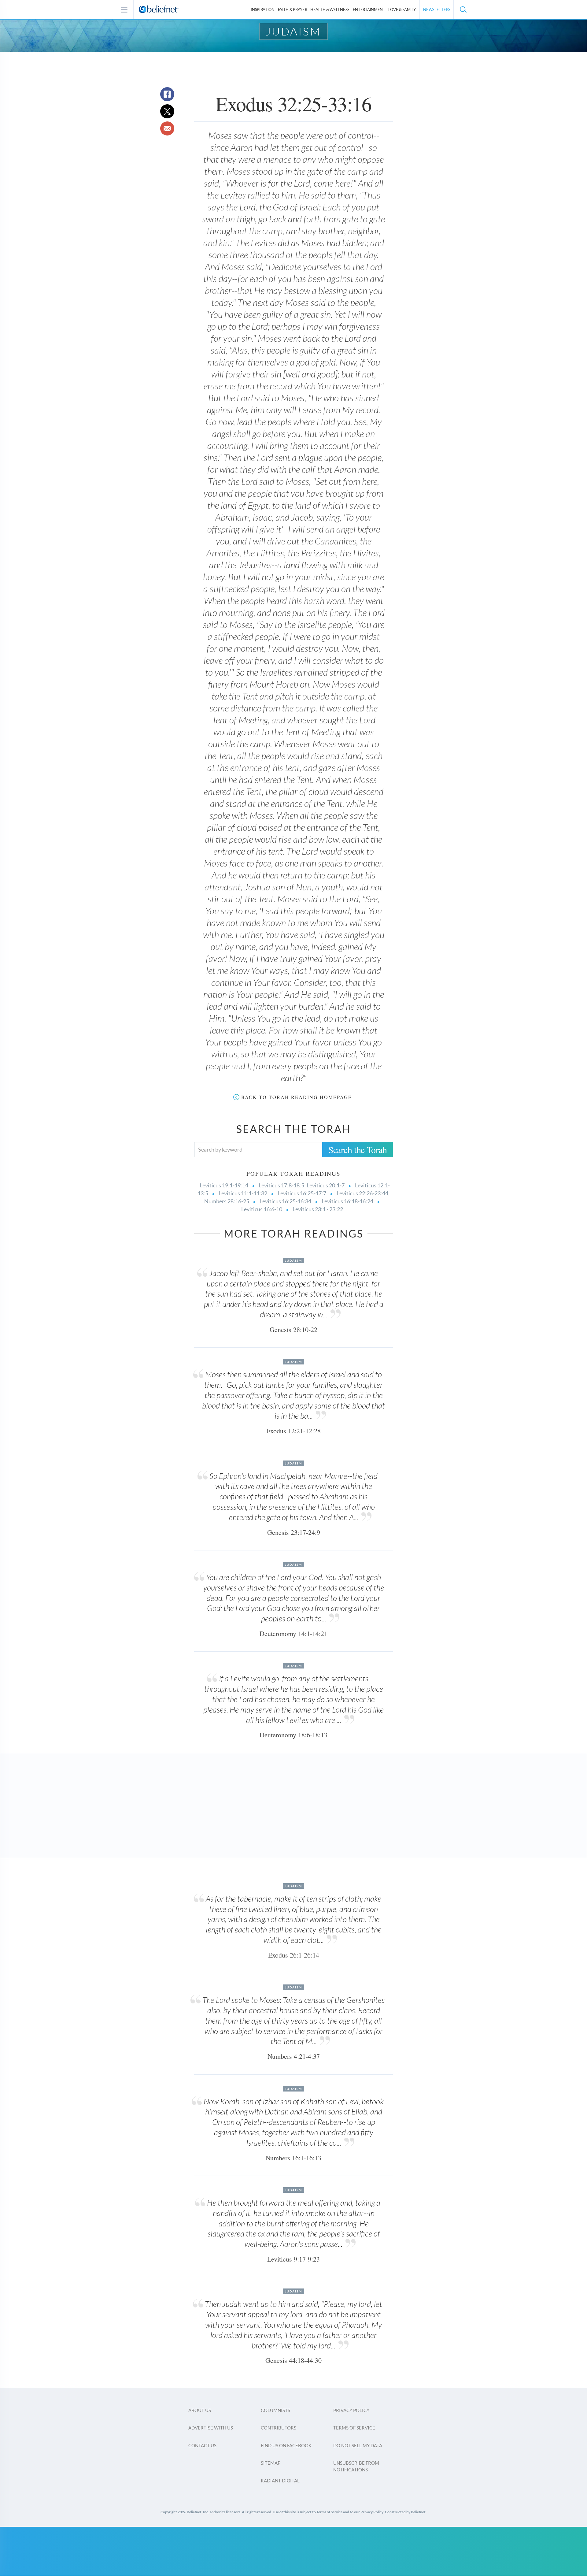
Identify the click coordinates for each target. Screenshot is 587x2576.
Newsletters (437, 9)
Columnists (275, 2410)
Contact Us (202, 2445)
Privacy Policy (351, 2410)
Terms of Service (354, 2428)
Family (402, 9)
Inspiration (263, 9)
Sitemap (271, 2463)
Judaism (293, 31)
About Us (200, 2410)
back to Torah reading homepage (297, 1097)
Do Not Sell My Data (358, 2445)
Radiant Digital (280, 2481)
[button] (463, 9)
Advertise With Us (211, 2428)
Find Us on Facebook (286, 2445)
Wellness (330, 9)
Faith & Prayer (293, 9)
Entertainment (369, 9)
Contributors (279, 2428)
